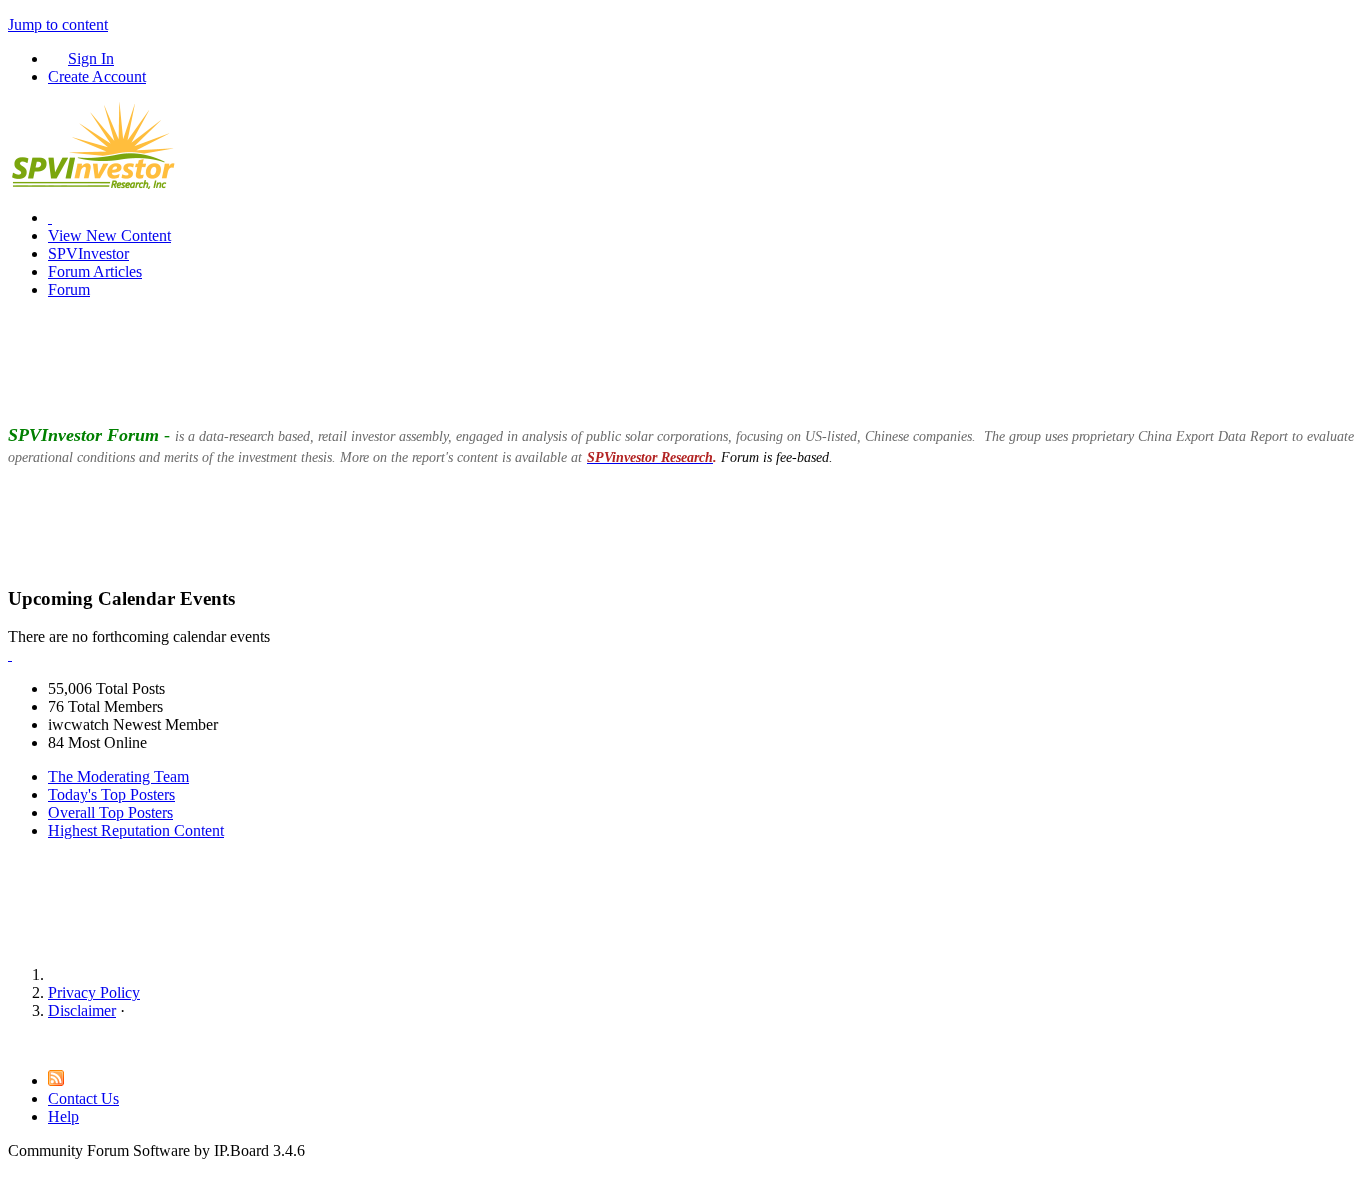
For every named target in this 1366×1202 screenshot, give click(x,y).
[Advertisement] (683, 360)
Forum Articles (95, 271)
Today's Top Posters (111, 794)
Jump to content (58, 24)
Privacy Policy (94, 992)
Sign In (91, 58)
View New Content (109, 235)
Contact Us (83, 1098)
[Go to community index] (93, 183)
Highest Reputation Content (136, 830)
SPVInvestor (88, 253)
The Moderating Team (118, 776)
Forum (69, 289)
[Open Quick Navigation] (50, 217)
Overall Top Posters (110, 812)
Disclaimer (82, 1010)
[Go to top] (14, 1044)
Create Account (97, 76)
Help (63, 1116)
